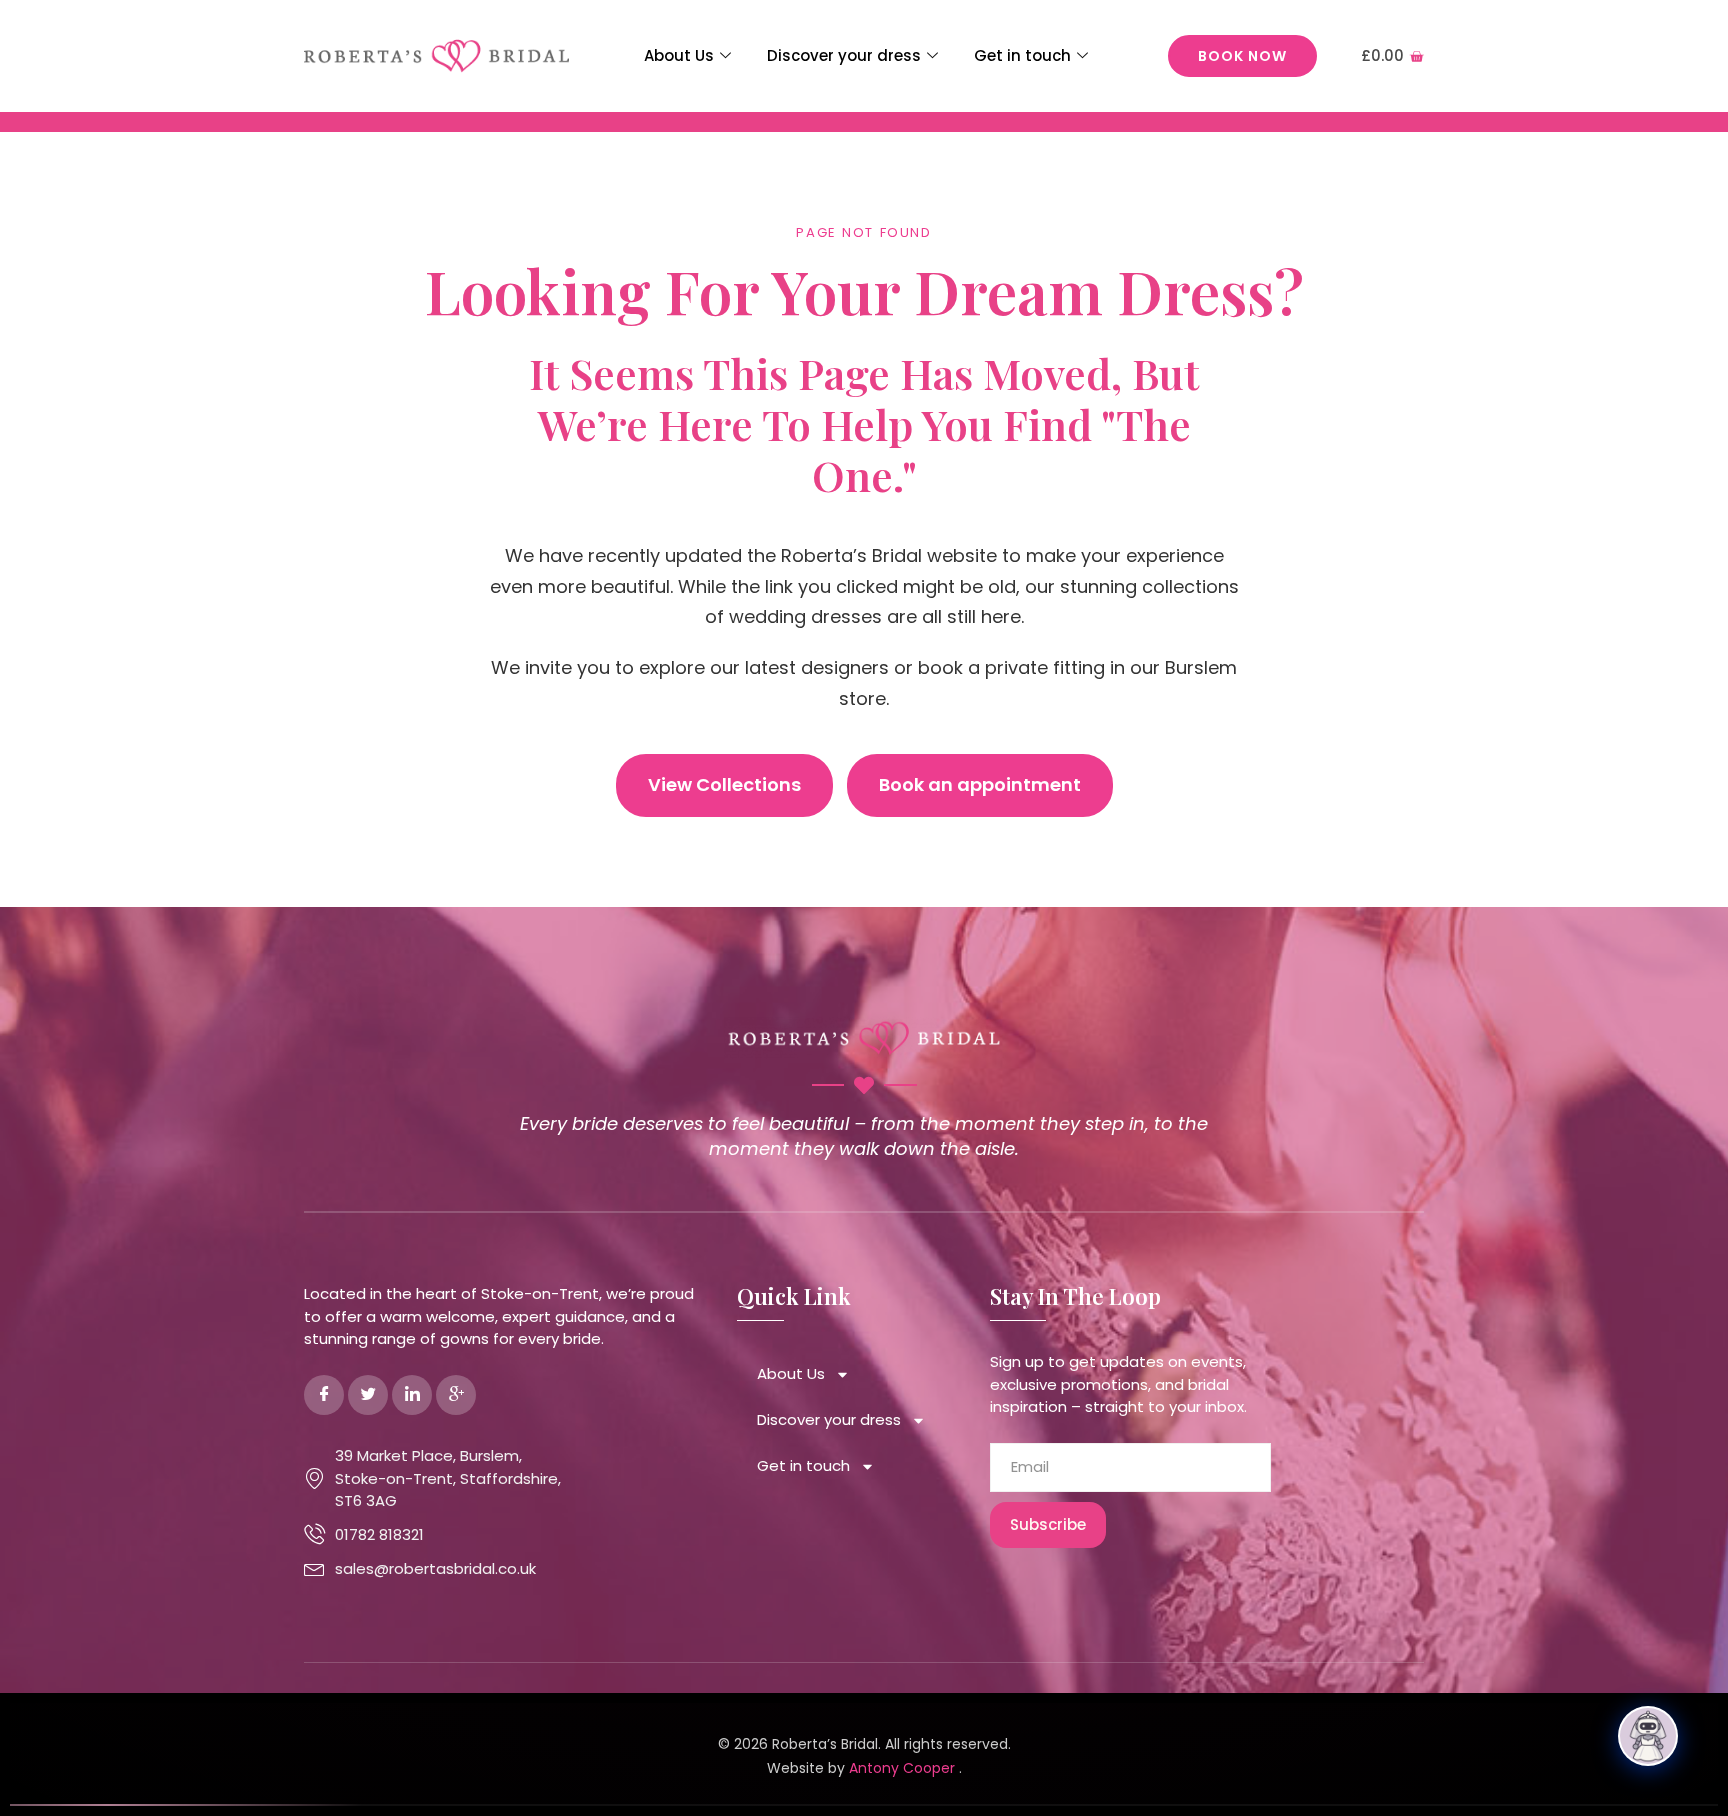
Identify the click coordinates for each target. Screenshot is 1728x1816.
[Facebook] (324, 1395)
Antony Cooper (904, 1768)
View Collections (724, 784)
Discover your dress (844, 55)
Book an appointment (980, 784)
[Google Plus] (456, 1395)
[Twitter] (368, 1395)
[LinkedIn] (412, 1395)
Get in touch (1022, 55)
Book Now (1242, 56)
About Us (679, 55)
